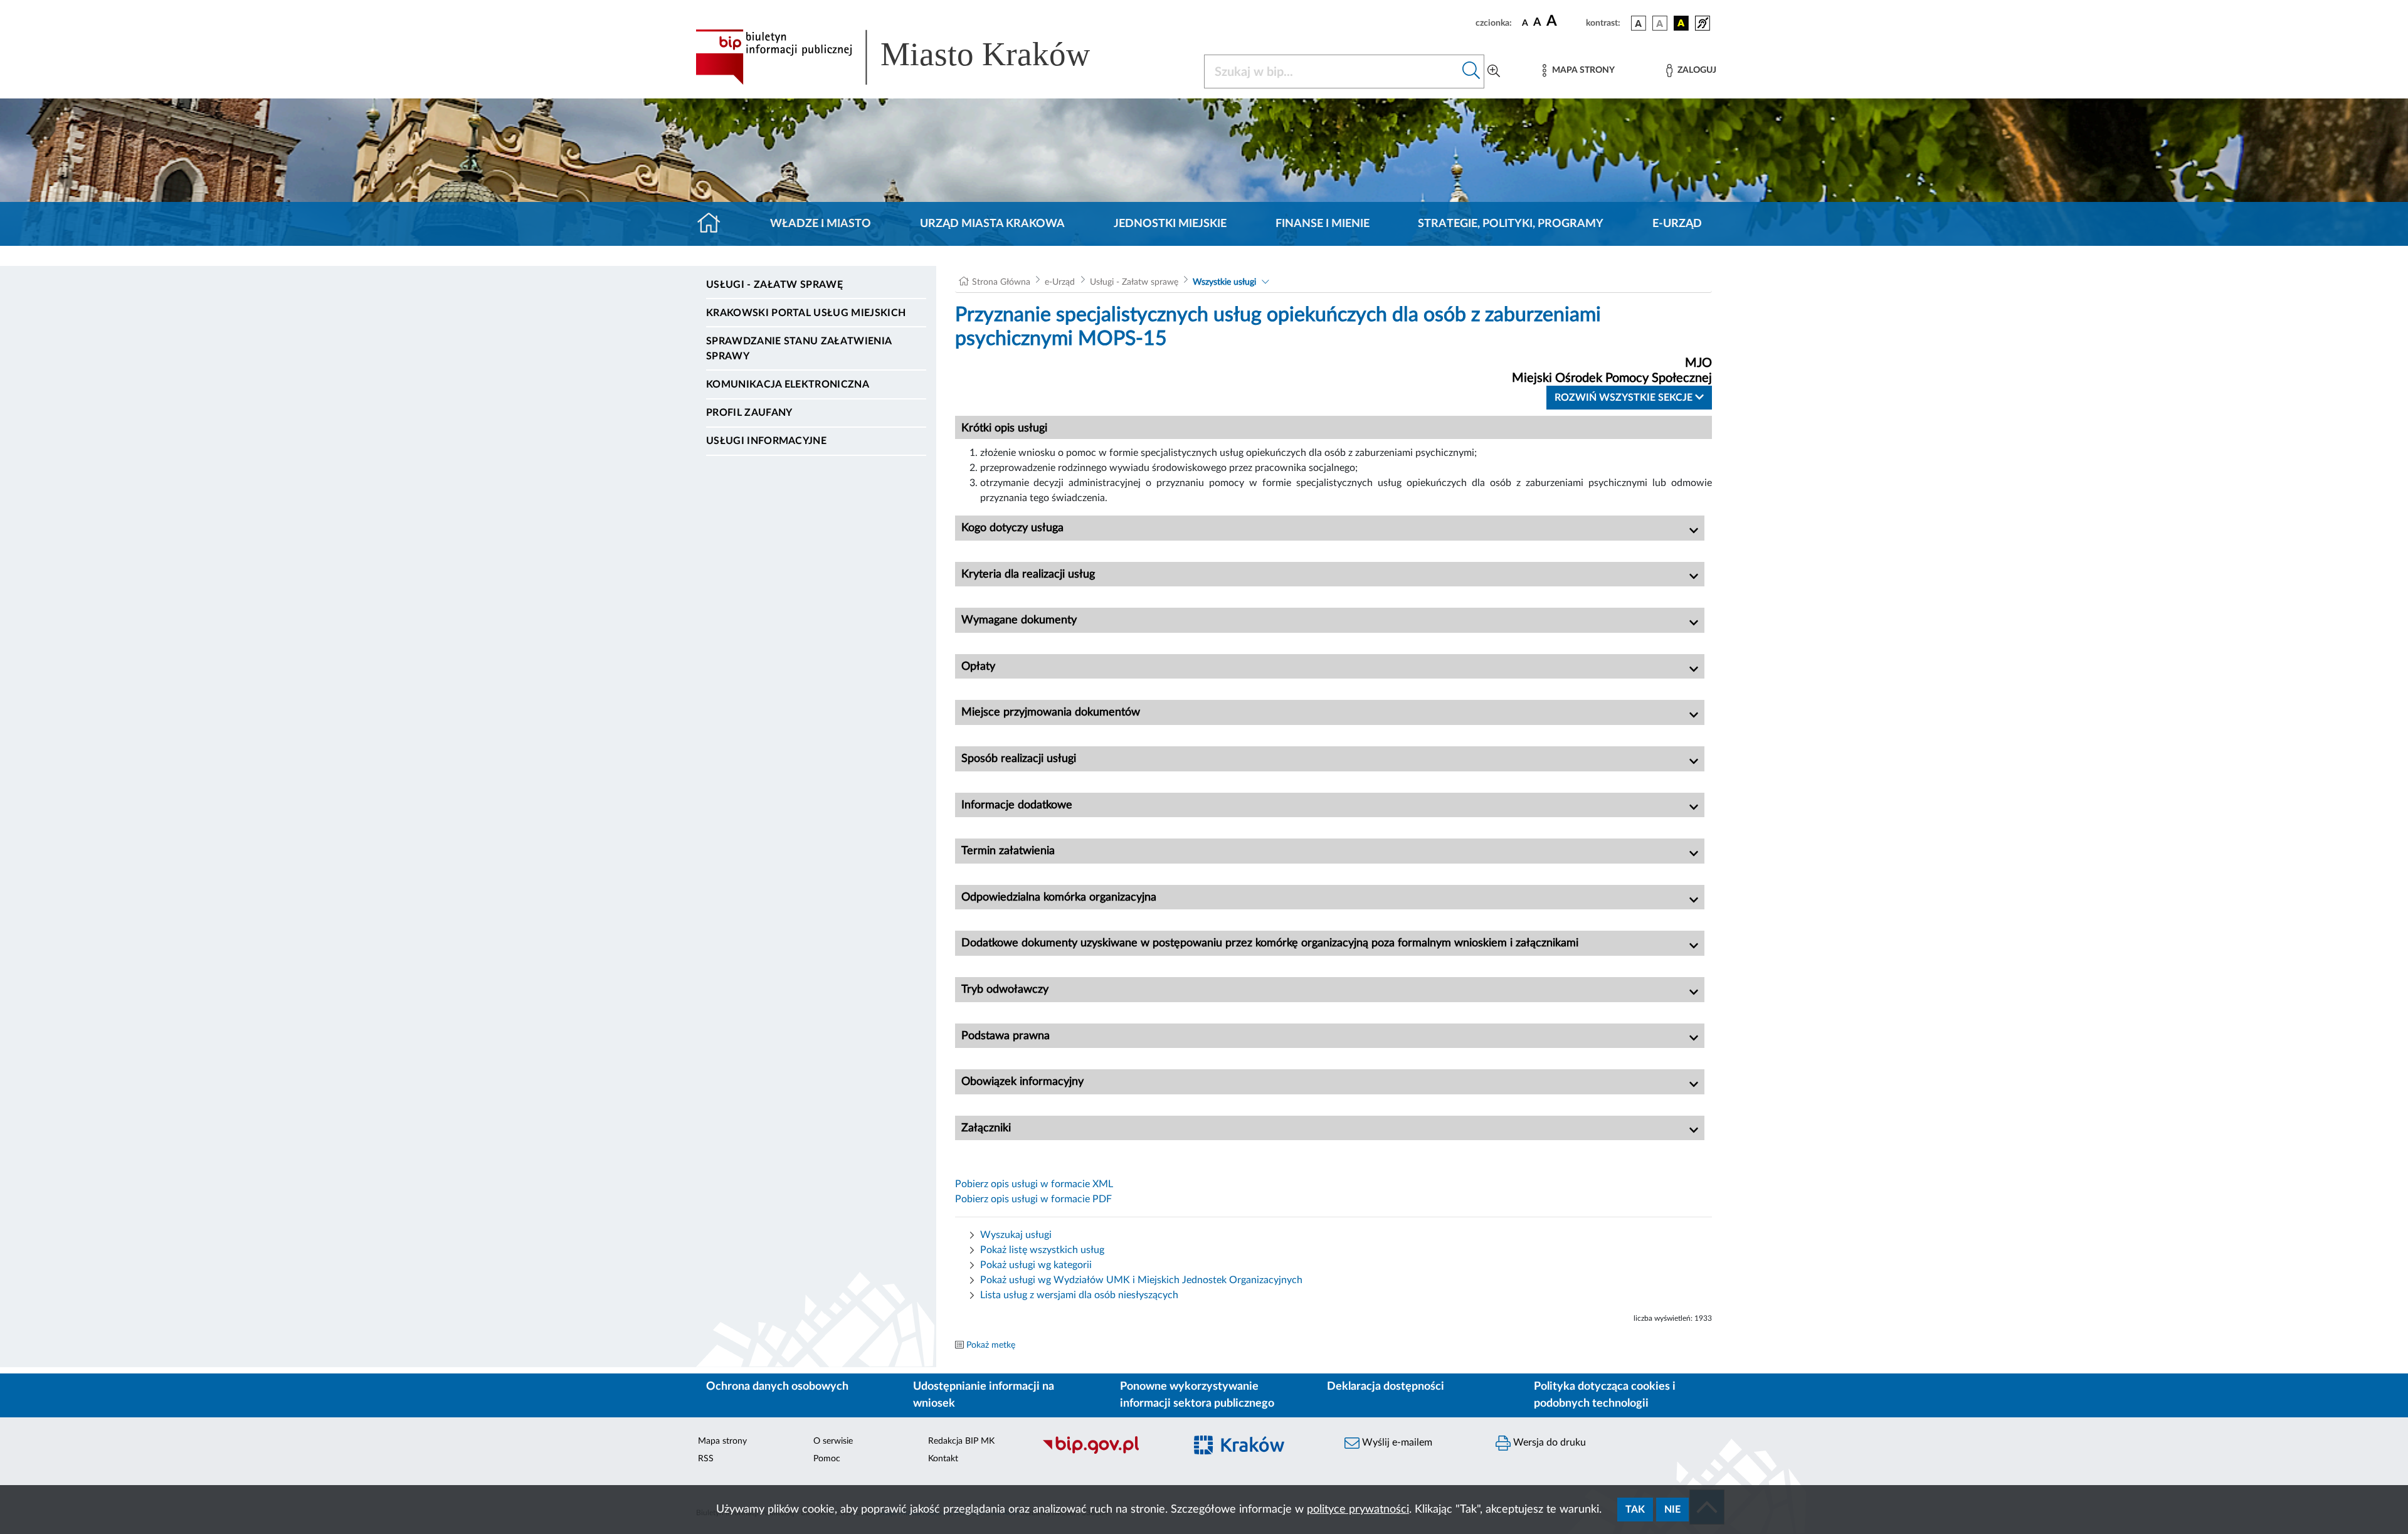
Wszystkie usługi (1224, 282)
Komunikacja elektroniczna (788, 384)
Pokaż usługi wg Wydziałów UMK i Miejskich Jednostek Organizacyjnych (1141, 1280)
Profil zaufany (749, 413)
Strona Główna (1001, 282)
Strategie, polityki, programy (1511, 224)
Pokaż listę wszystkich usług (1042, 1250)
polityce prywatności (1358, 1510)
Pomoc (827, 1459)
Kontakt (943, 1459)
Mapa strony (722, 1441)
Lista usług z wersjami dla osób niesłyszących (1079, 1295)
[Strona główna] (714, 224)
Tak (1635, 1510)
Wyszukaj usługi (1016, 1235)
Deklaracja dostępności (1386, 1387)
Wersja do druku (1548, 1442)
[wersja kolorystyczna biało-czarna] (1660, 23)
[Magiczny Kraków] (1258, 1452)
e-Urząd (1677, 224)
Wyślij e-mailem (1396, 1442)
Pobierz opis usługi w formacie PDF (1033, 1199)
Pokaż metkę (991, 1345)
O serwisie (833, 1441)
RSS (706, 1459)
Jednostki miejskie (1170, 224)
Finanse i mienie (1323, 224)
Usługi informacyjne (766, 441)
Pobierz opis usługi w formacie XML (1034, 1184)
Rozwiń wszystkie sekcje (1625, 398)
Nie (1672, 1510)
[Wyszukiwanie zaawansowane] (1494, 71)
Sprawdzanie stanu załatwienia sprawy (799, 349)
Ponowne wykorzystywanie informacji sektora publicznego (1197, 1395)
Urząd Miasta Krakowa (992, 224)
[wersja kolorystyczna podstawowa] (1639, 23)
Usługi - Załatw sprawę (774, 285)
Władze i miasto (821, 224)
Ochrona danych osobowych (777, 1387)
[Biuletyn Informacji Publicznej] (1107, 1452)
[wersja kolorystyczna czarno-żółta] (1681, 23)
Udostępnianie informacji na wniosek (984, 1395)
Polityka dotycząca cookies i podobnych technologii (1605, 1395)
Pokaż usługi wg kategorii (1036, 1265)
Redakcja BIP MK (961, 1441)
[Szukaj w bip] (1471, 71)
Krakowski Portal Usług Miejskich (806, 313)
